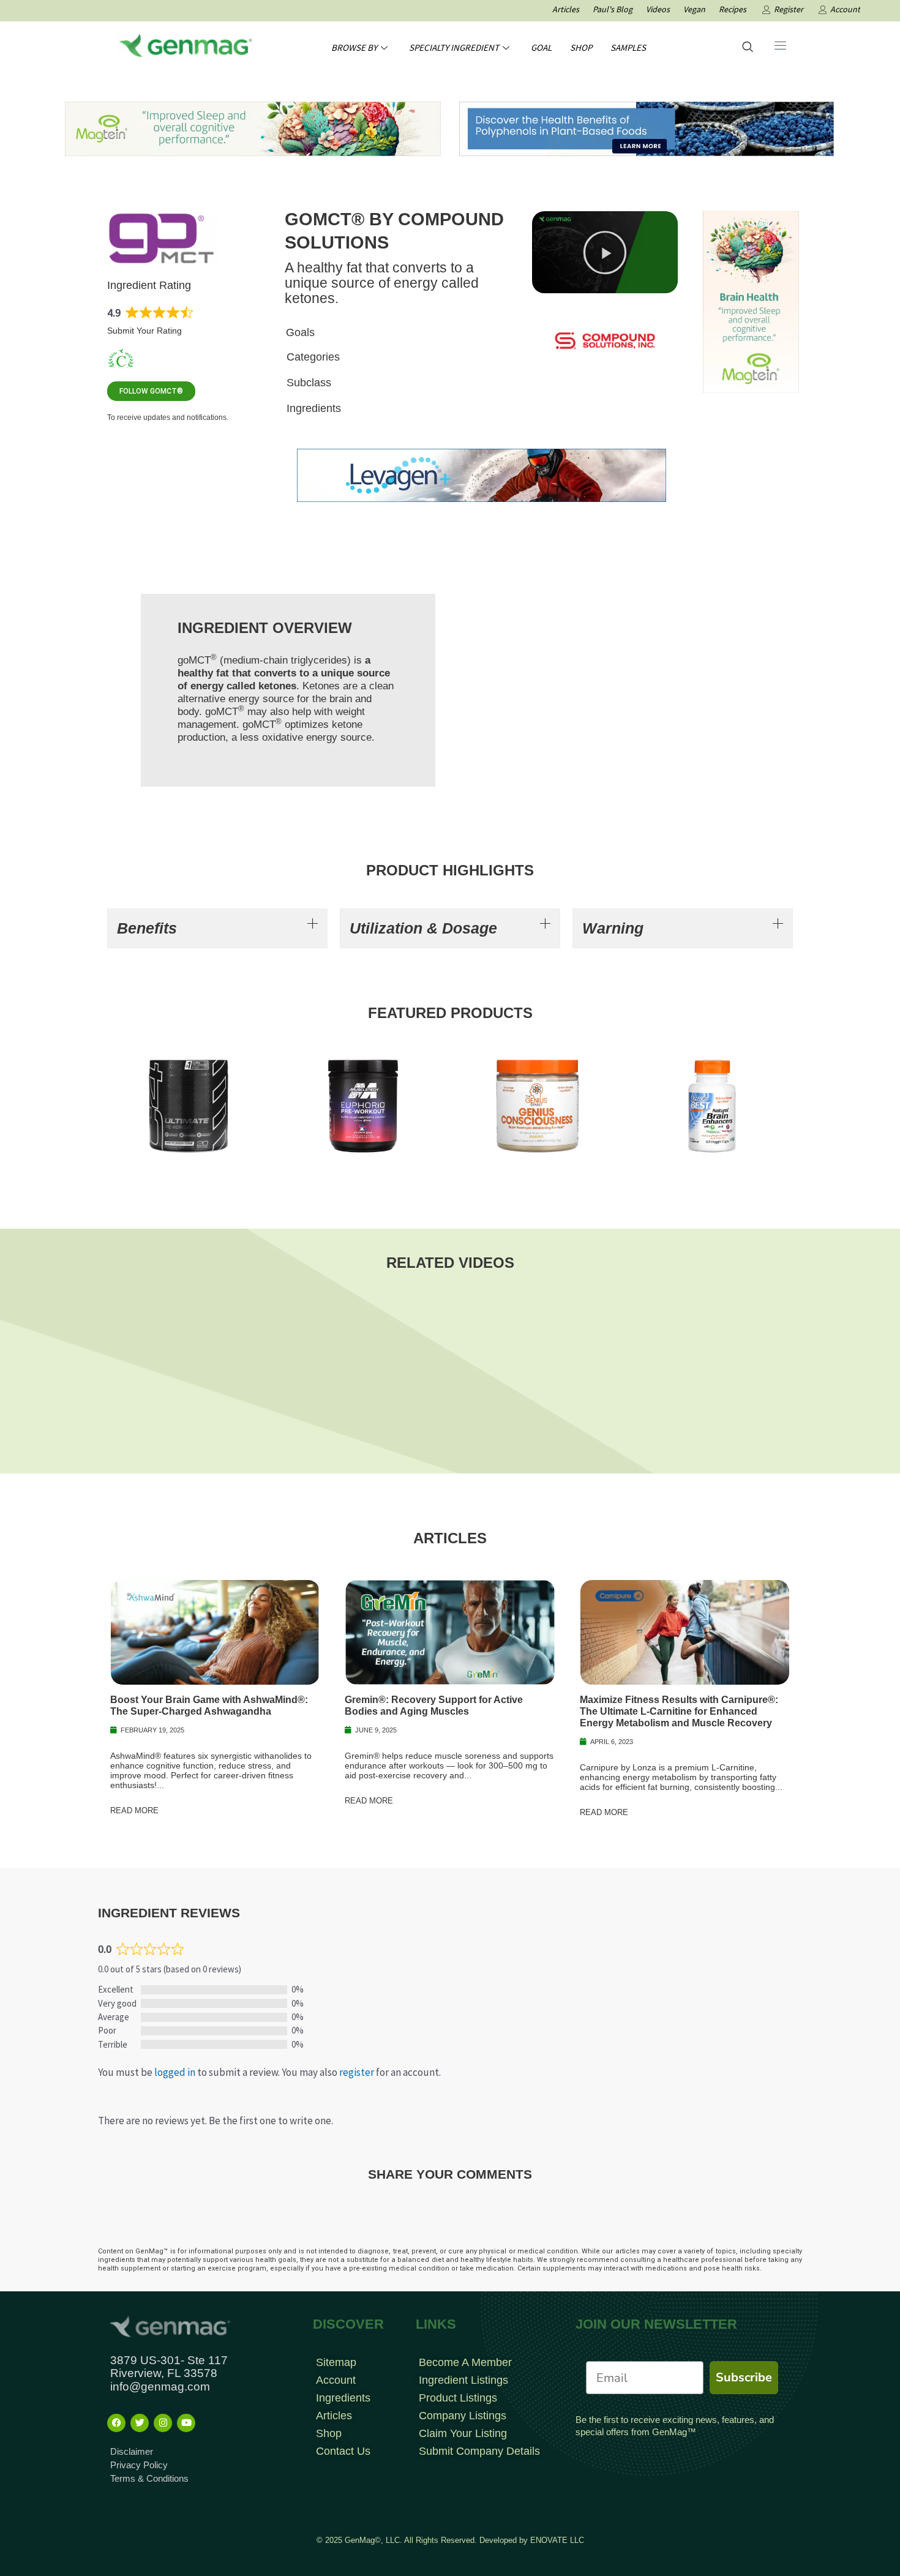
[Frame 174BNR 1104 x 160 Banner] (647, 128)
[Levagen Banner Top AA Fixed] (482, 474)
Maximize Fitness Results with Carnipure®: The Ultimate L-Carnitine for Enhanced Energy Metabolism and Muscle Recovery (679, 1711)
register (357, 2072)
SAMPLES (628, 47)
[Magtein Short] (751, 301)
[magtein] (253, 128)
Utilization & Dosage (423, 928)
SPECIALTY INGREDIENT (454, 47)
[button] (605, 252)
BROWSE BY (354, 47)
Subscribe (744, 2377)
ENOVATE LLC (557, 2540)
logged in (175, 2072)
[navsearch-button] (748, 48)
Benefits (147, 928)
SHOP (581, 47)
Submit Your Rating (144, 331)
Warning (613, 928)
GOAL (541, 47)
